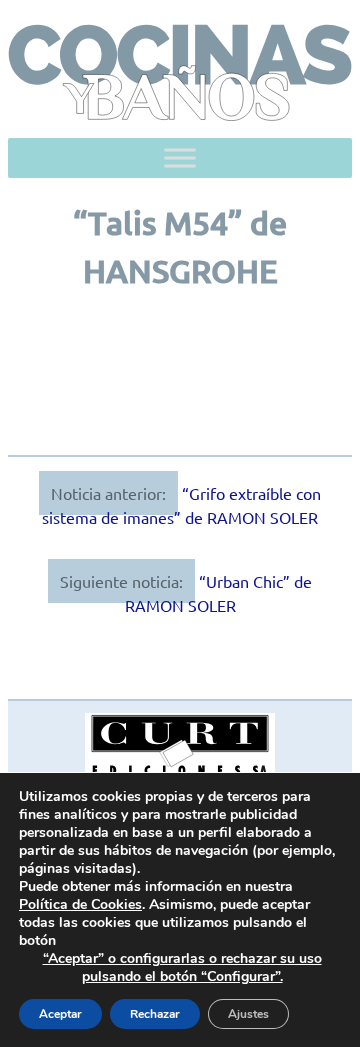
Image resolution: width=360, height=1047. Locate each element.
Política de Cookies (80, 904)
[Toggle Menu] (180, 157)
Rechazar (155, 1014)
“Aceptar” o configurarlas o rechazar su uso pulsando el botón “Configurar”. (182, 968)
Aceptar (60, 1014)
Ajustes (248, 1014)
